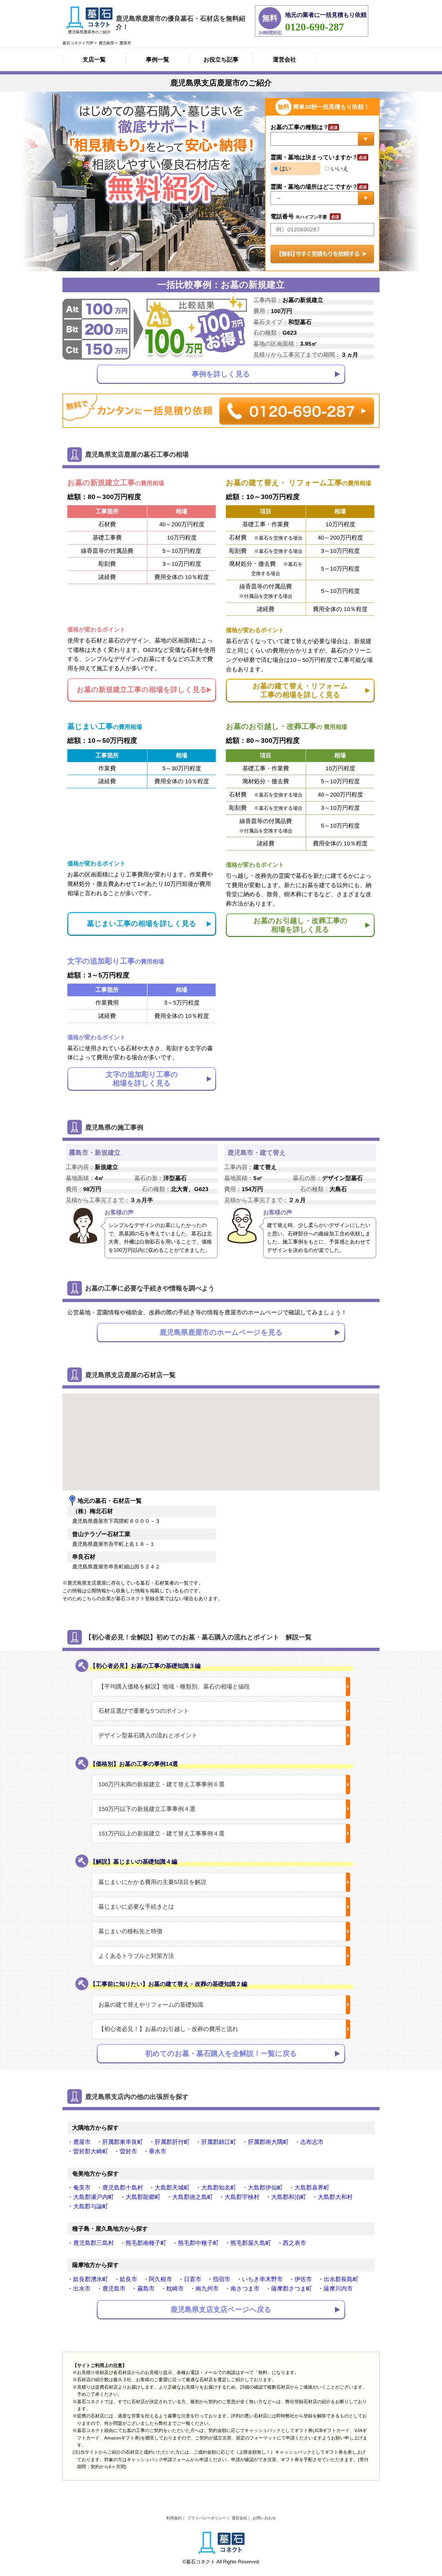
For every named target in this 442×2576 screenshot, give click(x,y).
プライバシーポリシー (207, 2518)
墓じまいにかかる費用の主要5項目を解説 (152, 1882)
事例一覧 (158, 60)
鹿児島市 (114, 2289)
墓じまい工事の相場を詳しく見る (142, 924)
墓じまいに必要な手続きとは (136, 1907)
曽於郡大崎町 (91, 2151)
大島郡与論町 (91, 2206)
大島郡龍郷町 (143, 2197)
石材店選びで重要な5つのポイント (144, 1711)
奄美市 (82, 2188)
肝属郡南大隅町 (268, 2142)
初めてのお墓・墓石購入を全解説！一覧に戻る (221, 2053)
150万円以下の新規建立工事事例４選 (147, 1809)
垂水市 (158, 2151)
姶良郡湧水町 (91, 2279)
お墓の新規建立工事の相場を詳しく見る (142, 690)
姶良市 (128, 2279)
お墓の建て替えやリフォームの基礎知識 (151, 2005)
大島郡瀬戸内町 (94, 2197)
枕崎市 (175, 2289)
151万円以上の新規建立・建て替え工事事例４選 (161, 1834)
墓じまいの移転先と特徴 (130, 1931)
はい (285, 169)
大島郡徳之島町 (193, 2197)
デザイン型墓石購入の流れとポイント (148, 1735)
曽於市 (128, 2151)
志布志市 (312, 2142)
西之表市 (294, 2243)
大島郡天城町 (172, 2188)
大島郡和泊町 (289, 2197)
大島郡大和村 (335, 2197)
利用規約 (174, 2518)
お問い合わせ (264, 2518)
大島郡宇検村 (242, 2197)
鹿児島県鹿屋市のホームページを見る (221, 1332)
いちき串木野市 (262, 2279)
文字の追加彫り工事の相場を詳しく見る (142, 1079)
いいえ (339, 169)
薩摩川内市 (338, 2289)
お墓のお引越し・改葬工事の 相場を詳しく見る (300, 925)
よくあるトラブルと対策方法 (136, 1956)
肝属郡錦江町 (219, 2142)
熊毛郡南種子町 (146, 2243)
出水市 (82, 2289)
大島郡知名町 (219, 2188)
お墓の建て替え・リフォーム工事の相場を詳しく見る (300, 690)
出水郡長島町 (341, 2279)
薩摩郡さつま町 (292, 2289)
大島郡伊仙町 (265, 2188)
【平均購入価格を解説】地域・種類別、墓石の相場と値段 (174, 1687)
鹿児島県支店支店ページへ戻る (221, 2309)
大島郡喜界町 (312, 2188)
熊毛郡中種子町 (198, 2243)
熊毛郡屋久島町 (251, 2243)
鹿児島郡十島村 (123, 2188)
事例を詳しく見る (221, 374)
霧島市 (146, 2289)
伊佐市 (303, 2279)
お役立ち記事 (221, 60)
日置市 (193, 2279)
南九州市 (207, 2289)
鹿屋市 (82, 2142)
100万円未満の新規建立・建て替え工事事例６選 (161, 1784)
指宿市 (222, 2279)
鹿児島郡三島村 (94, 2243)
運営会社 (284, 60)
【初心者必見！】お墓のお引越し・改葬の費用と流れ (168, 2029)
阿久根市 (160, 2279)
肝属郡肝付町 (172, 2142)
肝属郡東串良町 (123, 2142)
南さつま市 (245, 2289)
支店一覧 (94, 60)
